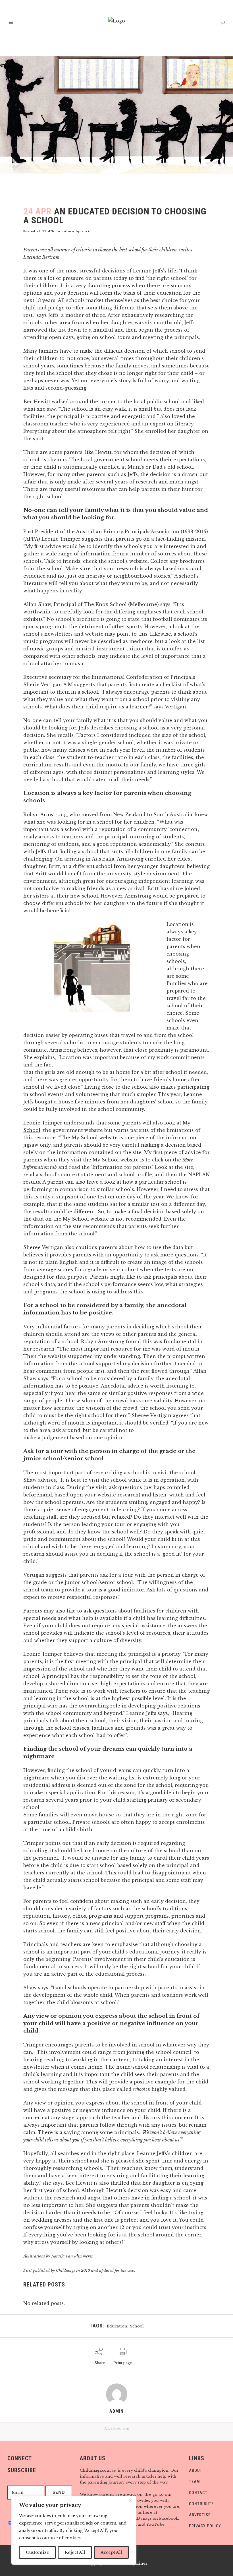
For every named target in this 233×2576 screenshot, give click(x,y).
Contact (198, 2493)
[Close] (130, 2501)
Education (117, 2326)
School (137, 2326)
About (196, 2470)
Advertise (200, 2515)
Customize (38, 2552)
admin (87, 231)
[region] (74, 2530)
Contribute (201, 2504)
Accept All (111, 2552)
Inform (68, 231)
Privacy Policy (205, 2526)
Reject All (75, 2552)
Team (194, 2482)
